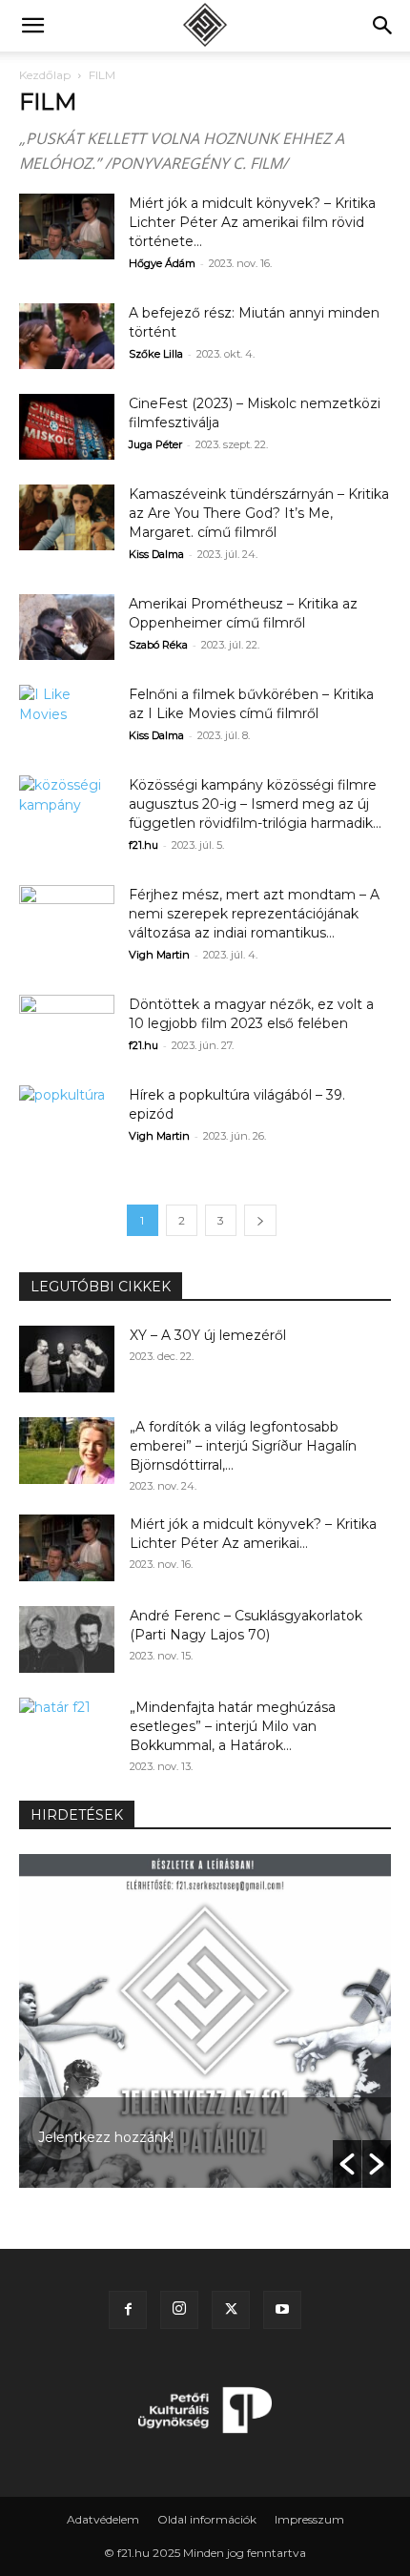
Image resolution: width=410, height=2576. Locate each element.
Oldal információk (207, 2519)
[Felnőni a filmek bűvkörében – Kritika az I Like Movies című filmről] (67, 718)
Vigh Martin (159, 955)
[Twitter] (231, 2310)
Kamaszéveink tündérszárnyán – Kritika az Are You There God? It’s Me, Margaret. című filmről (259, 513)
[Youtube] (282, 2310)
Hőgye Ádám (162, 263)
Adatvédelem (103, 2519)
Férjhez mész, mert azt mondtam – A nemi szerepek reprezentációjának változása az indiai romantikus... (254, 914)
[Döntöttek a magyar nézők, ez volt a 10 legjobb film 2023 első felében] (67, 1028)
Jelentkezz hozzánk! (106, 2137)
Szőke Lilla (156, 354)
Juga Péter (155, 444)
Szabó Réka (158, 645)
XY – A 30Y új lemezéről (208, 1335)
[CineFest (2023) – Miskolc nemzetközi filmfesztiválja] (67, 427)
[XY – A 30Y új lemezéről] (67, 1359)
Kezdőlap (45, 75)
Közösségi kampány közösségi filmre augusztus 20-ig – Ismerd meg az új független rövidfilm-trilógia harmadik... (255, 804)
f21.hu (143, 845)
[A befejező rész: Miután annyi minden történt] (67, 336)
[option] (205, 2021)
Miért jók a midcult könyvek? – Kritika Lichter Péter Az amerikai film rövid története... (252, 222)
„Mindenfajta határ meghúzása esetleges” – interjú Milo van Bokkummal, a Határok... (233, 1726)
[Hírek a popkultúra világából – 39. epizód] (67, 1118)
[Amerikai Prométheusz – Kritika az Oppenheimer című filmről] (67, 627)
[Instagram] (179, 2310)
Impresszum (309, 2519)
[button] (32, 26)
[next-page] (260, 1220)
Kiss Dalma (156, 554)
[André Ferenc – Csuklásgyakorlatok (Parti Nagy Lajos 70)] (67, 1639)
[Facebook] (128, 2310)
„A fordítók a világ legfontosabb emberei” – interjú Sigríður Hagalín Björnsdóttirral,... (243, 1446)
